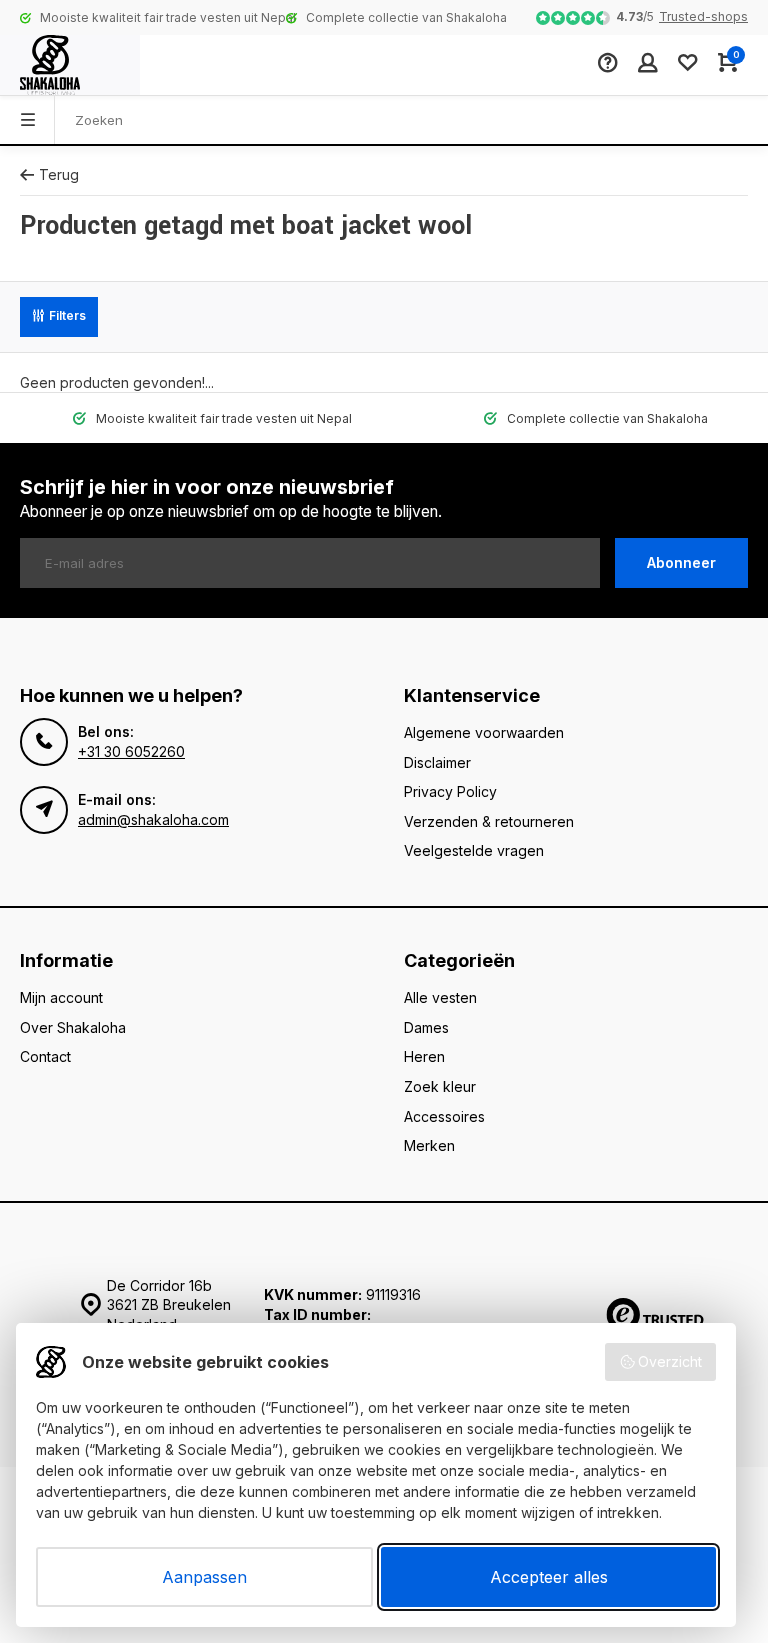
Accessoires (444, 1116)
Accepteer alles (549, 1577)
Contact (45, 1056)
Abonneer (681, 562)
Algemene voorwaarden (484, 732)
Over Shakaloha (73, 1027)
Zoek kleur (440, 1086)
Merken (429, 1145)
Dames (426, 1027)
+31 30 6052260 (131, 751)
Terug (59, 174)
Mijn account (61, 997)
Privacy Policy (450, 791)
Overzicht (670, 1361)
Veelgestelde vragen (474, 850)
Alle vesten (440, 997)
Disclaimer (437, 762)
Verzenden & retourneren (489, 821)
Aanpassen (204, 1577)
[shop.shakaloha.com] (70, 65)
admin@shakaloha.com (153, 819)
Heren (424, 1056)
